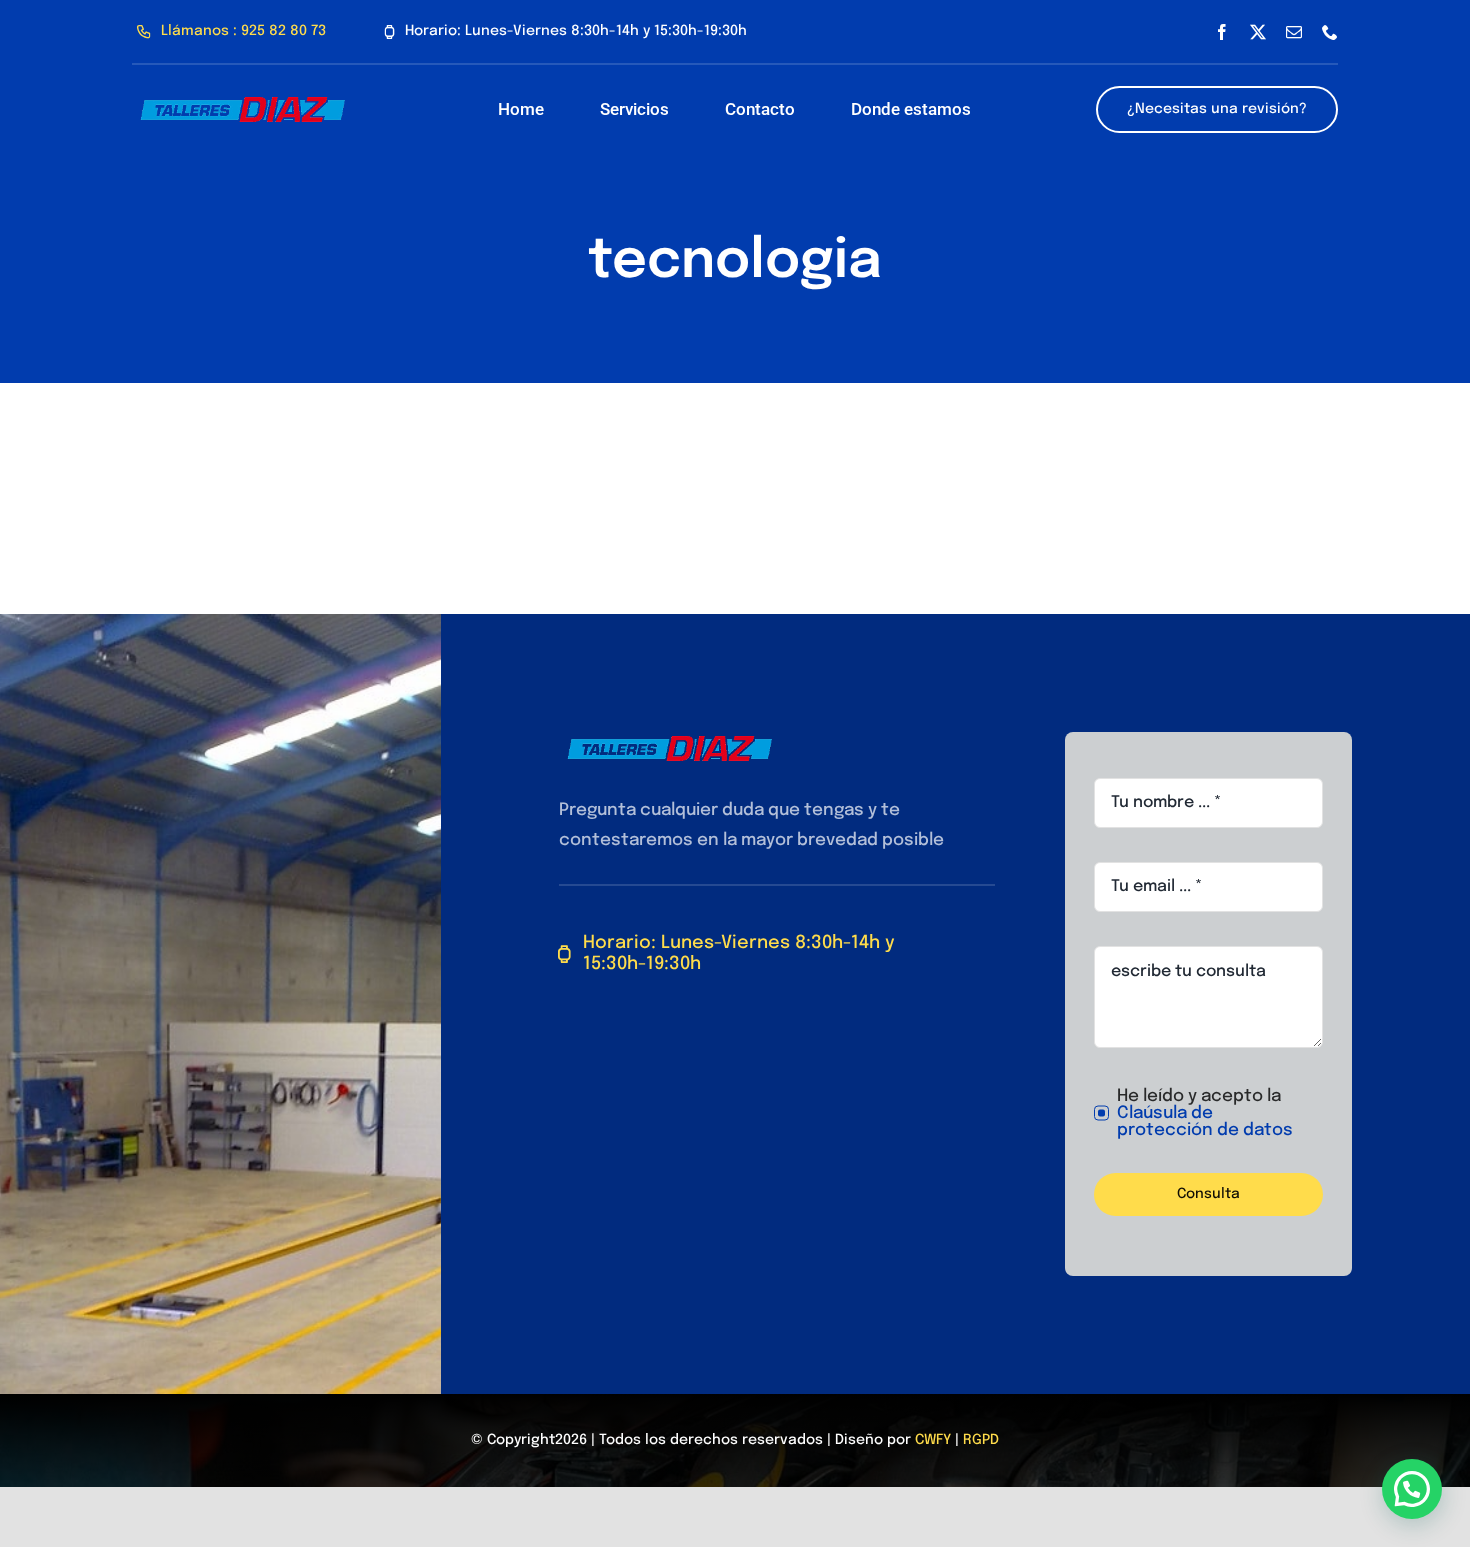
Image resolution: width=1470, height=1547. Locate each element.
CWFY (933, 1440)
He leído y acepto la (1205, 1113)
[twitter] (1258, 32)
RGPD (981, 1440)
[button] (1412, 1489)
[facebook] (1222, 32)
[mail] (1294, 32)
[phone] (1330, 32)
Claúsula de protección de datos (1205, 1122)
